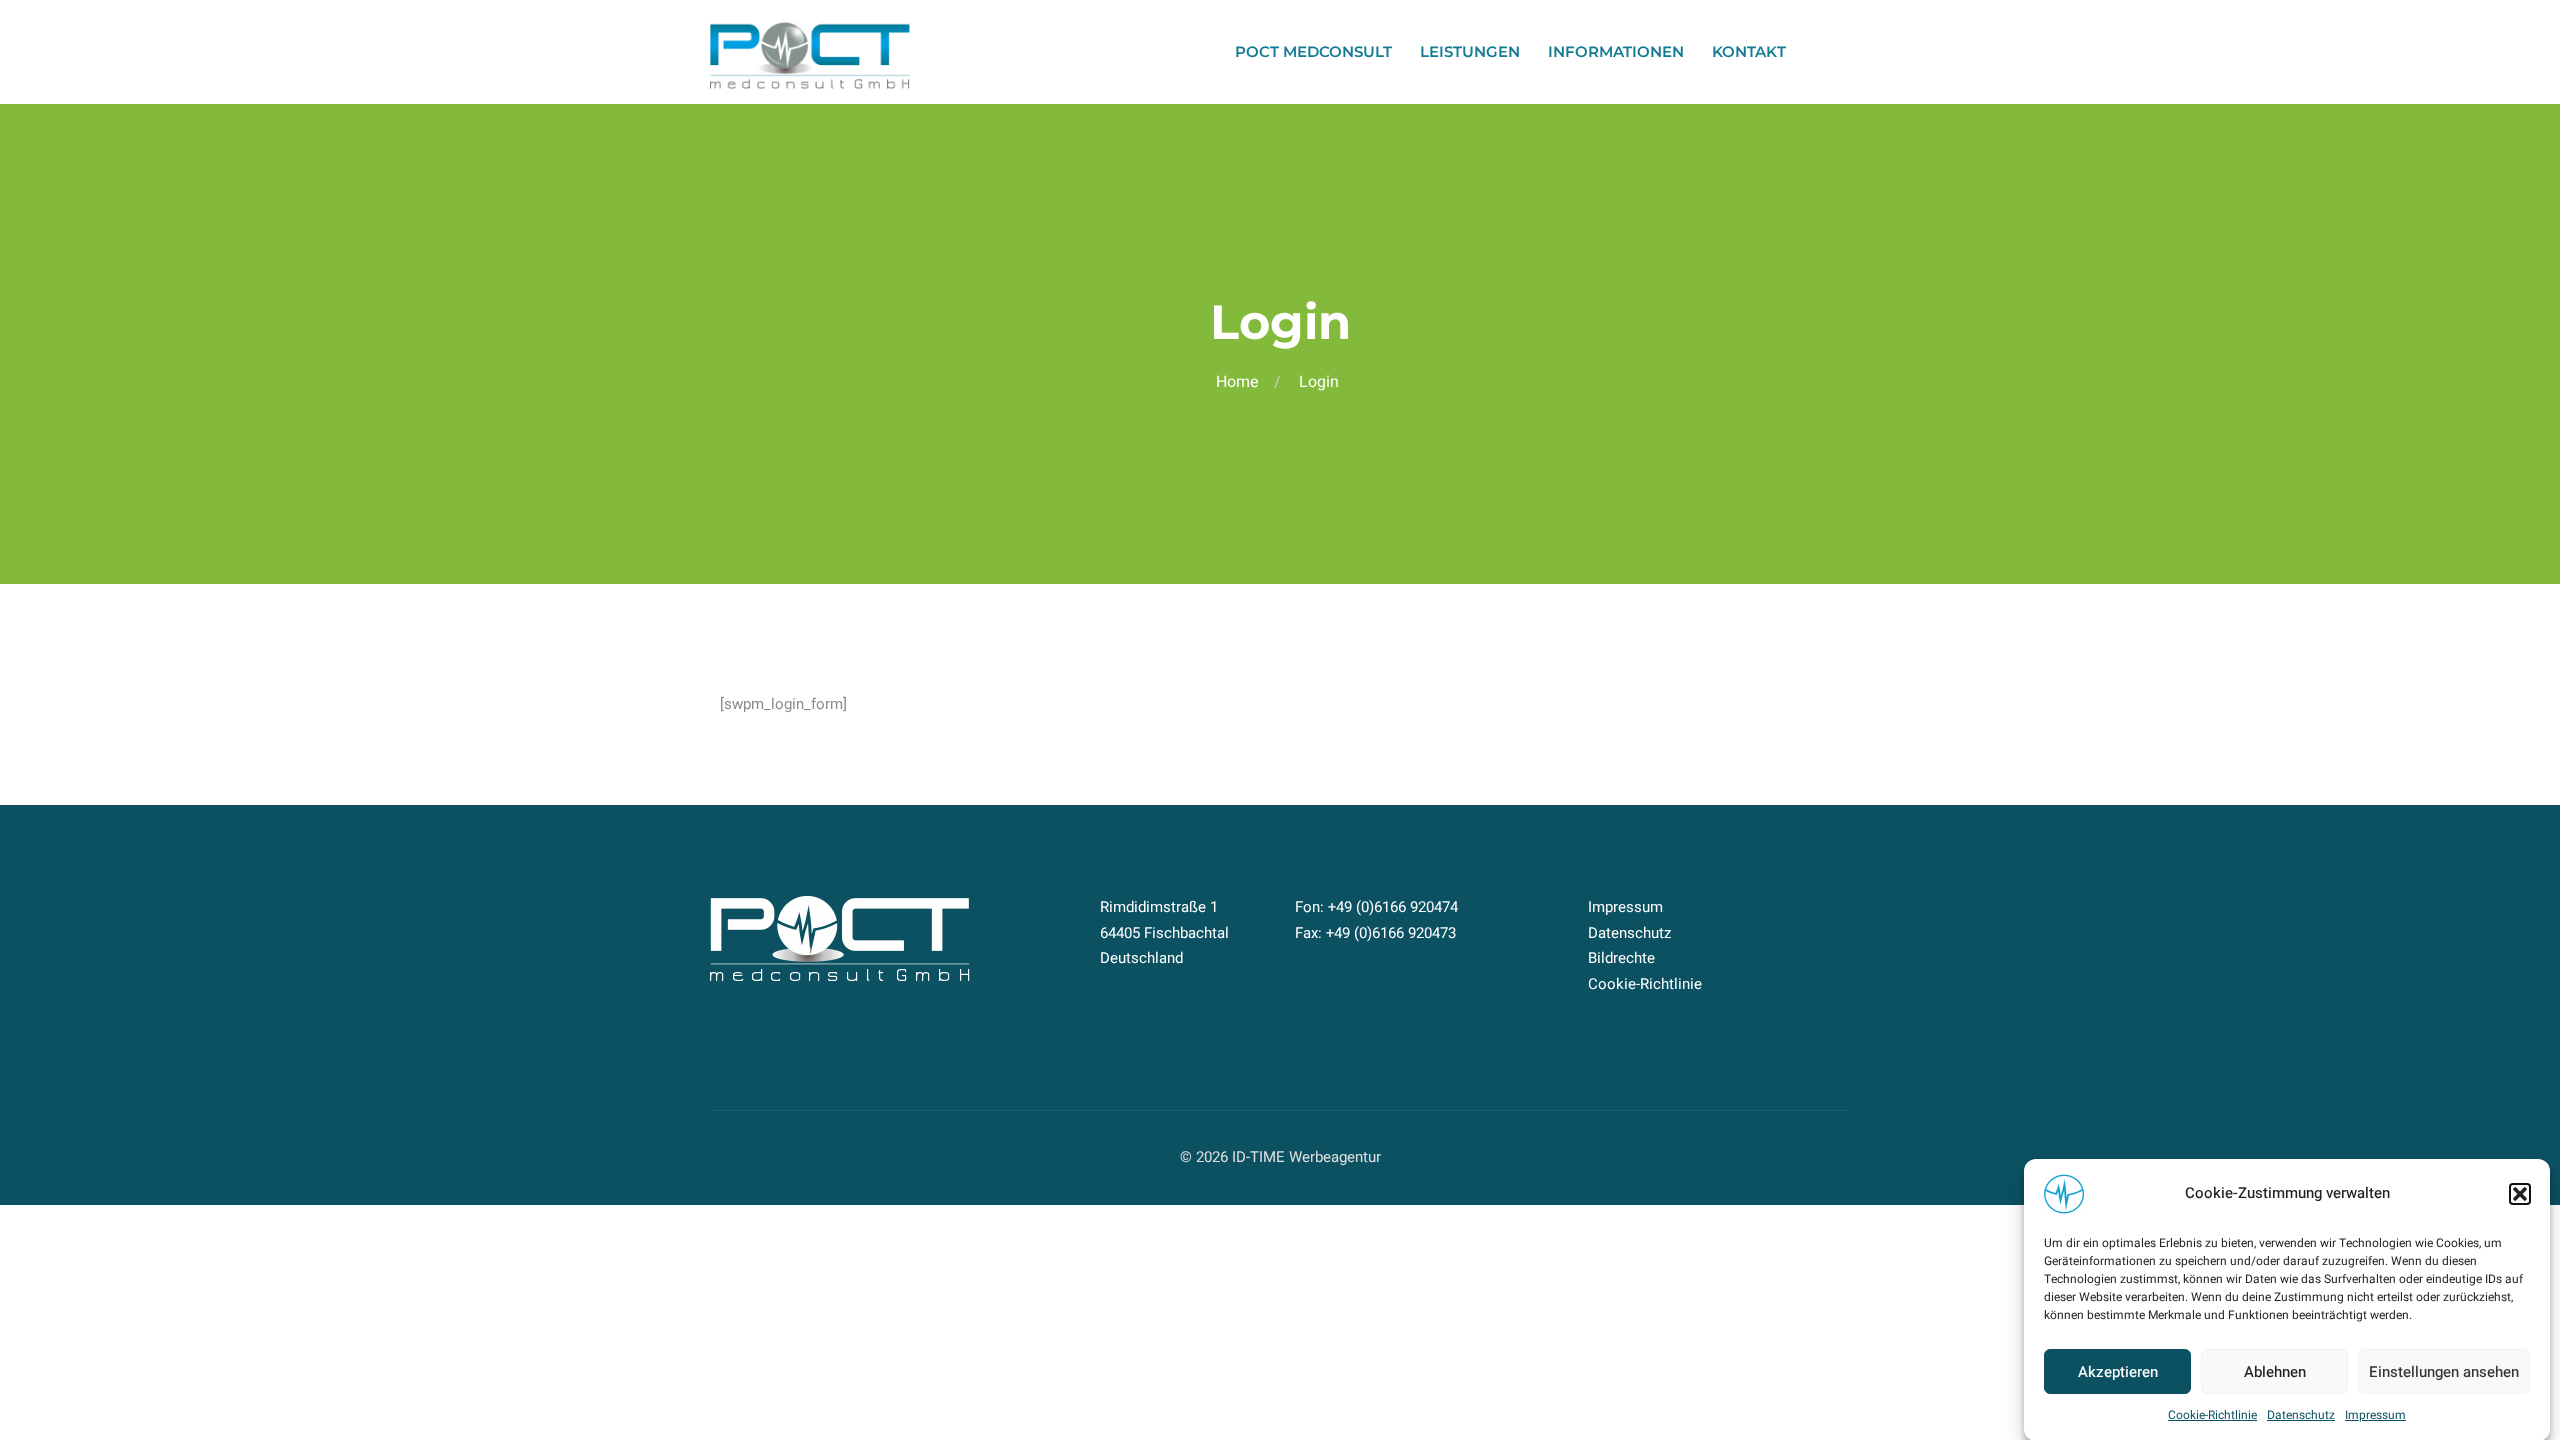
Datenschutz (2301, 1415)
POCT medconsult (1313, 51)
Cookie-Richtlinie (2212, 1415)
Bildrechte (1621, 958)
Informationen (1616, 51)
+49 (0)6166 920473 (1391, 933)
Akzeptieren (2118, 1371)
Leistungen (1470, 51)
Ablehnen (2275, 1371)
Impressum (2375, 1415)
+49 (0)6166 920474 (1393, 907)
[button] (2520, 1194)
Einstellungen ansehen (2444, 1371)
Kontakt (1749, 51)
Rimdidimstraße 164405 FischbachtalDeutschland (1164, 932)
